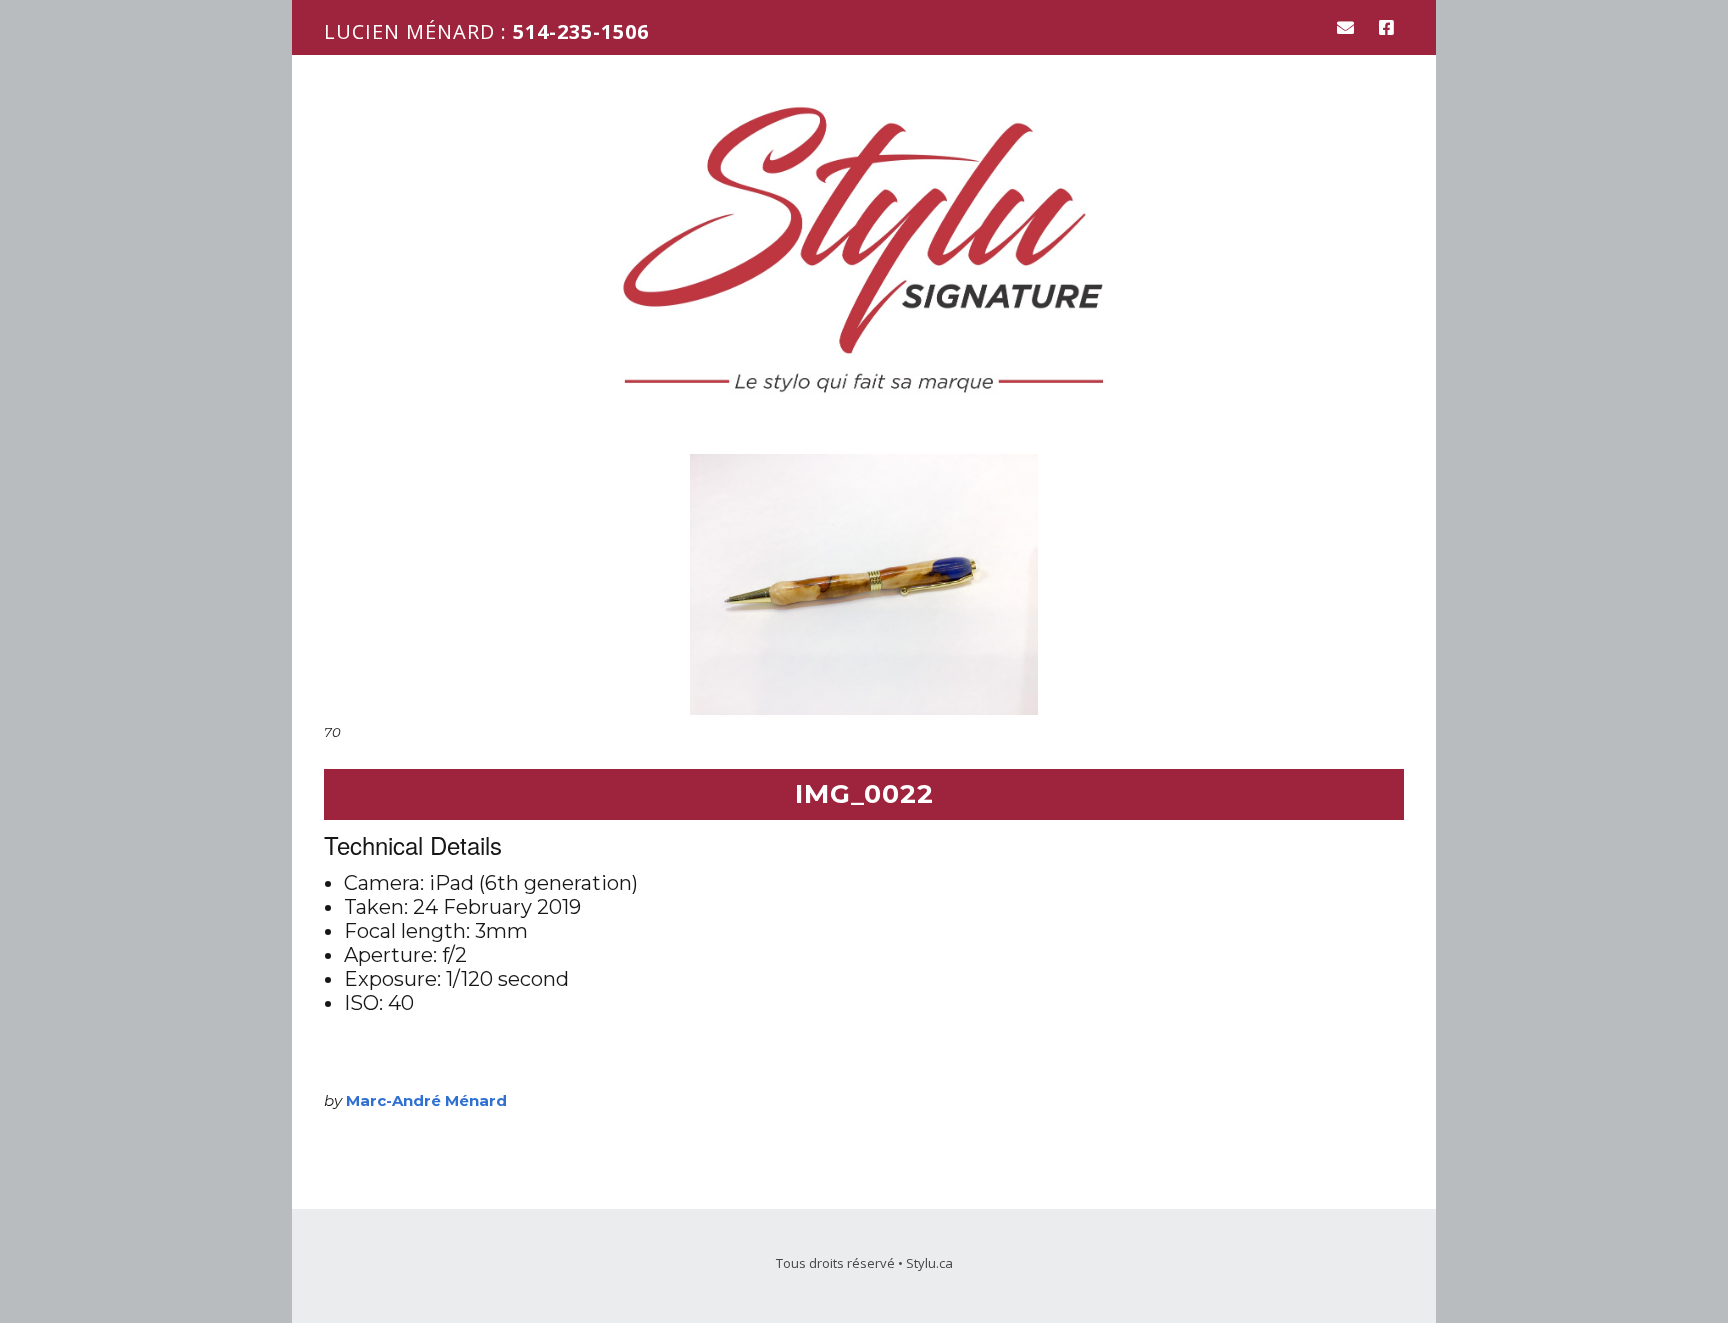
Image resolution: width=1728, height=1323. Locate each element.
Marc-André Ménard (426, 1100)
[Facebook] (1386, 27)
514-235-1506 (581, 31)
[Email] (1350, 27)
